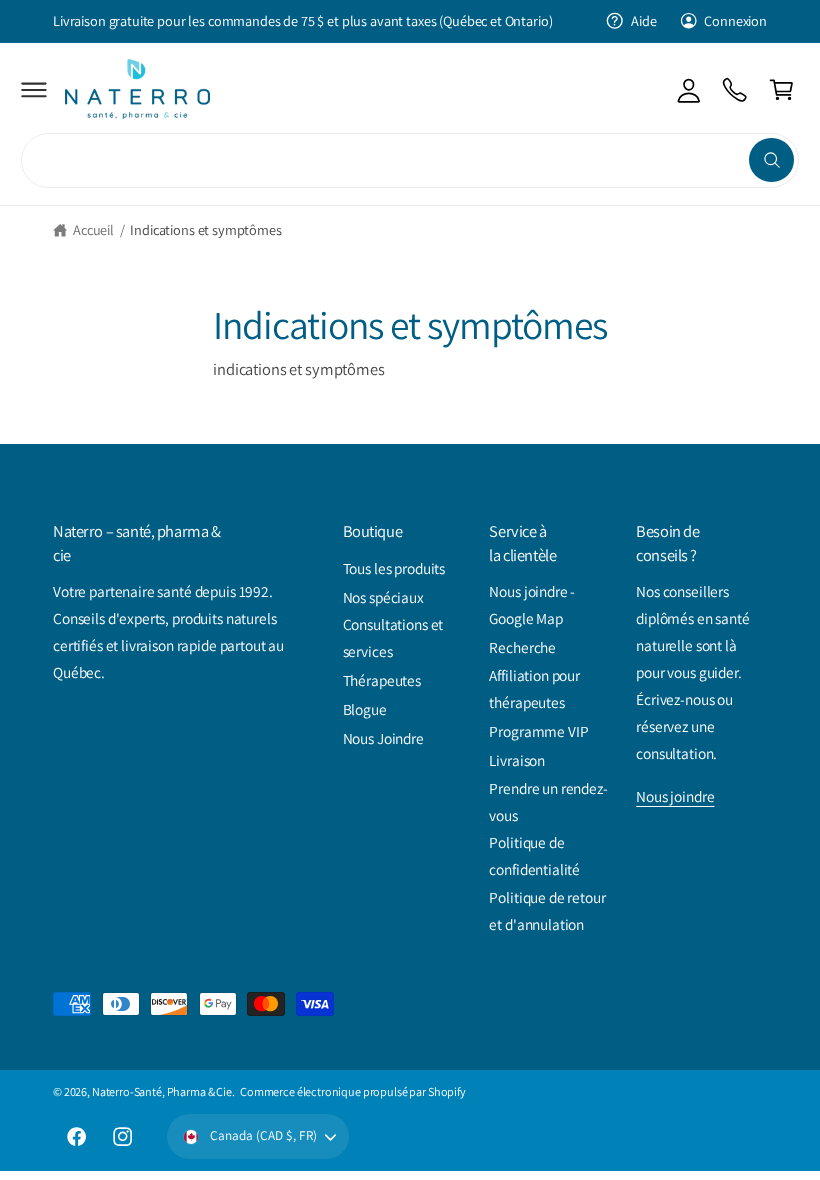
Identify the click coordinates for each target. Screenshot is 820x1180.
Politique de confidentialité (534, 855)
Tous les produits (394, 568)
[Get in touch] (735, 89)
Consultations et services (393, 637)
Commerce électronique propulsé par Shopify (353, 1091)
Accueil (93, 229)
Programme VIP (538, 731)
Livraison (517, 760)
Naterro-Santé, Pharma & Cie (162, 1091)
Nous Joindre (383, 738)
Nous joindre (675, 796)
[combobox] (410, 160)
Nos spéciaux (383, 597)
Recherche (522, 647)
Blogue (365, 709)
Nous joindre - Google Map (532, 604)
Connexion (735, 20)
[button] (34, 89)
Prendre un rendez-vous (548, 801)
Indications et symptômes (205, 229)
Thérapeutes (382, 680)
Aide (643, 20)
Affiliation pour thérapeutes (534, 688)
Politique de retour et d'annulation (547, 910)
